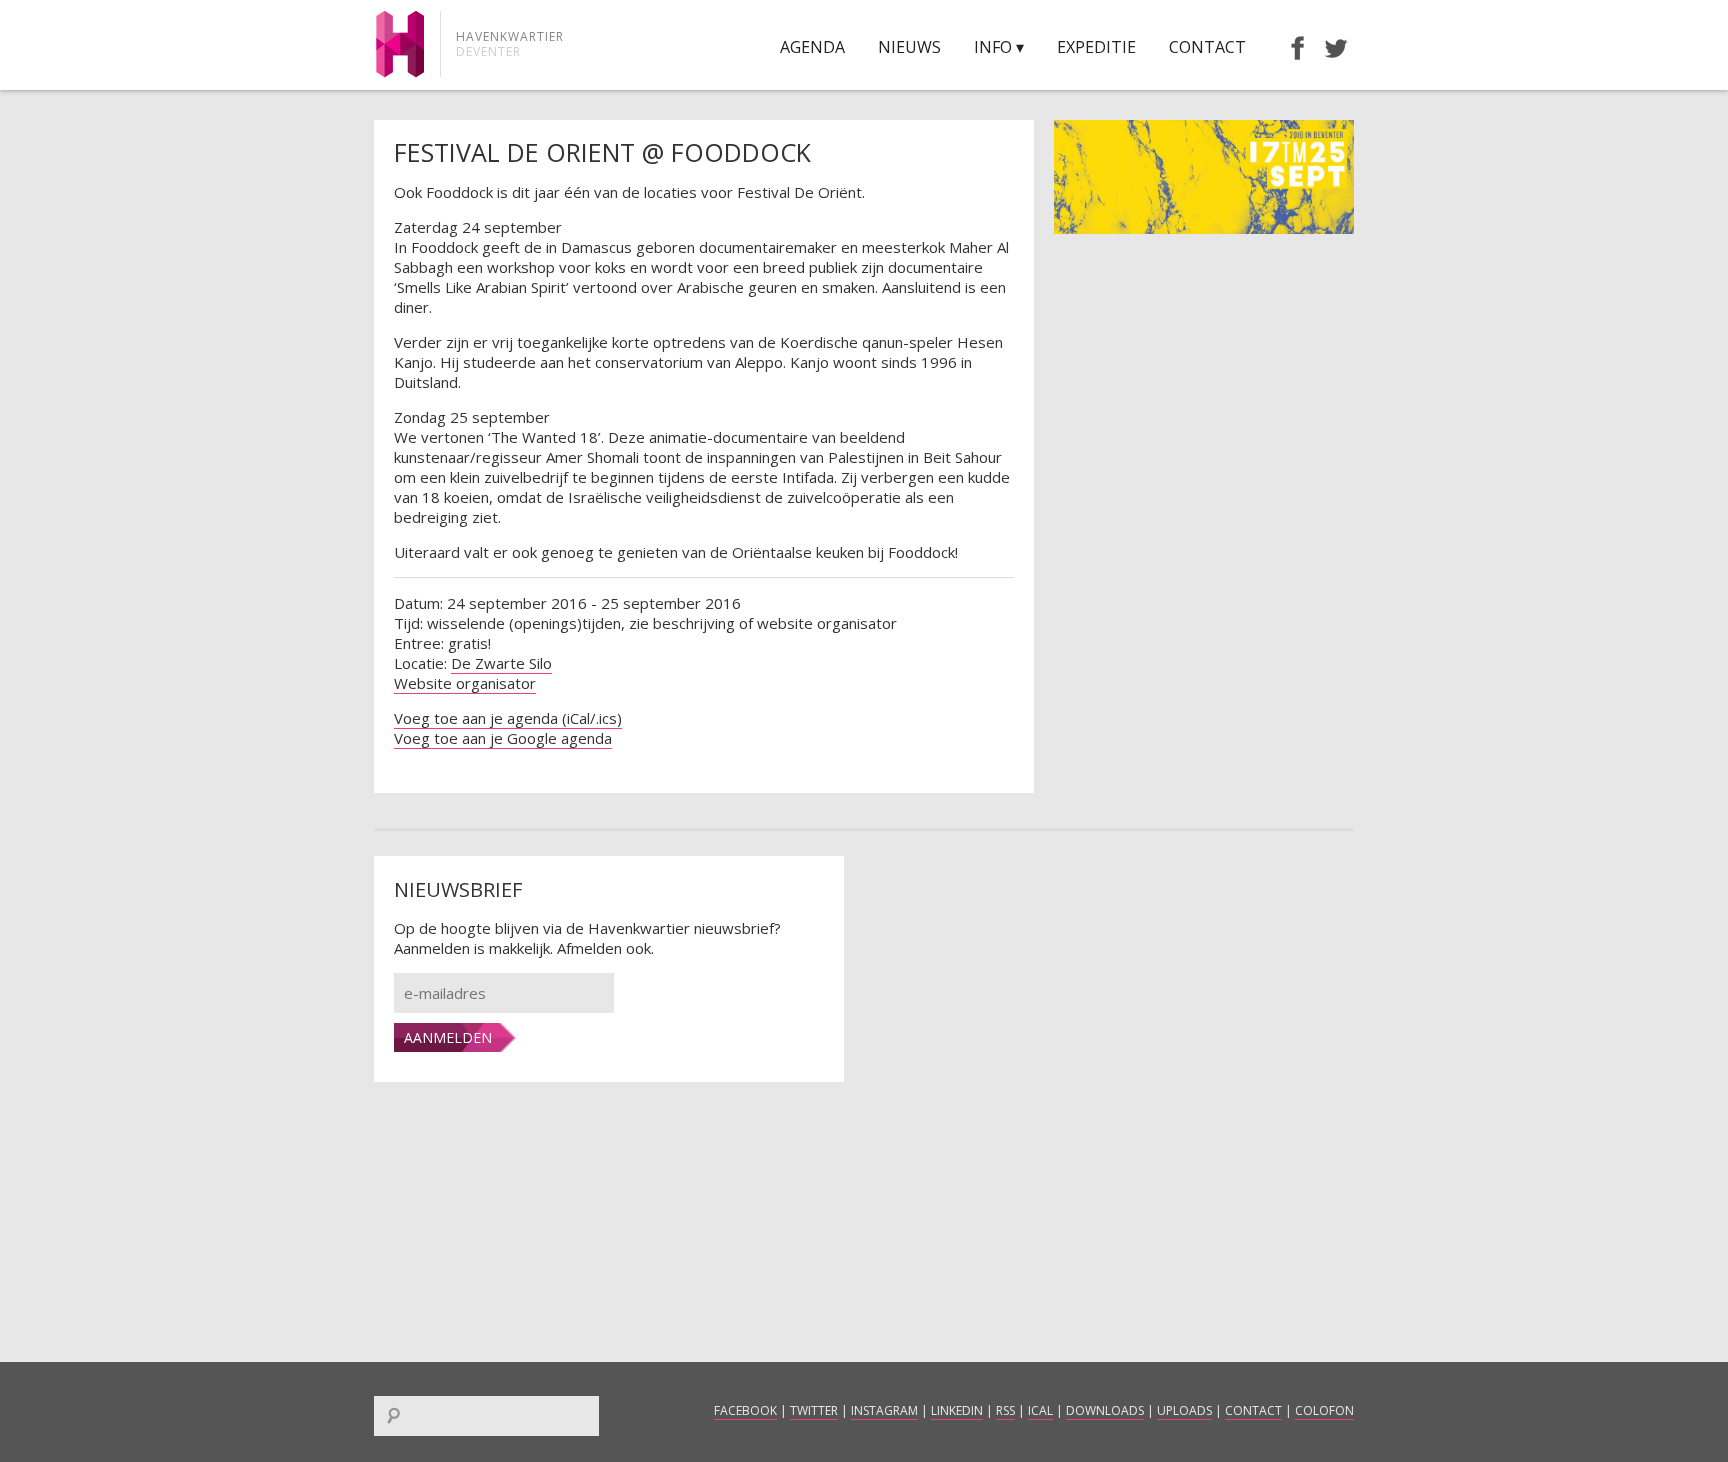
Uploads (1184, 1410)
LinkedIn (957, 1410)
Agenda (812, 47)
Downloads (1105, 1410)
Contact (1207, 47)
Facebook (745, 1410)
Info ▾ (999, 47)
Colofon (1324, 1410)
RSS (1005, 1410)
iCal (1040, 1410)
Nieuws (909, 47)
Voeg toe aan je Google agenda (503, 738)
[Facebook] (1288, 47)
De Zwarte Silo (501, 663)
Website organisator (465, 683)
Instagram (884, 1410)
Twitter (814, 1410)
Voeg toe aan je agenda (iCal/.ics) (508, 718)
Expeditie (1096, 47)
